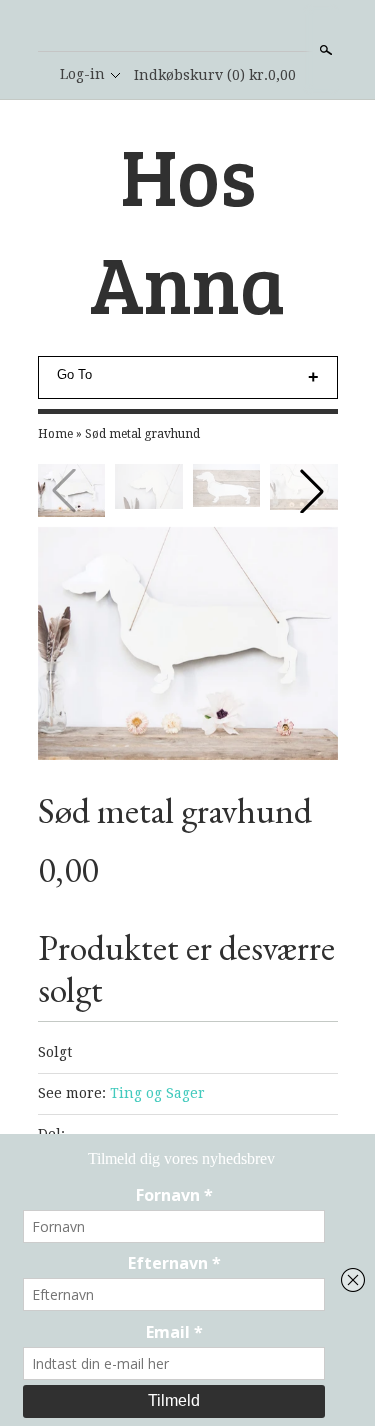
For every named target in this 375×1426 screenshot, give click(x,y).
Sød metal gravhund (142, 434)
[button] (312, 491)
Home (55, 434)
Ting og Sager (157, 1093)
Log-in (82, 74)
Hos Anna (187, 228)
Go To (74, 374)
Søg (324, 50)
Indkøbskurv (215, 75)
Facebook (187, 27)
